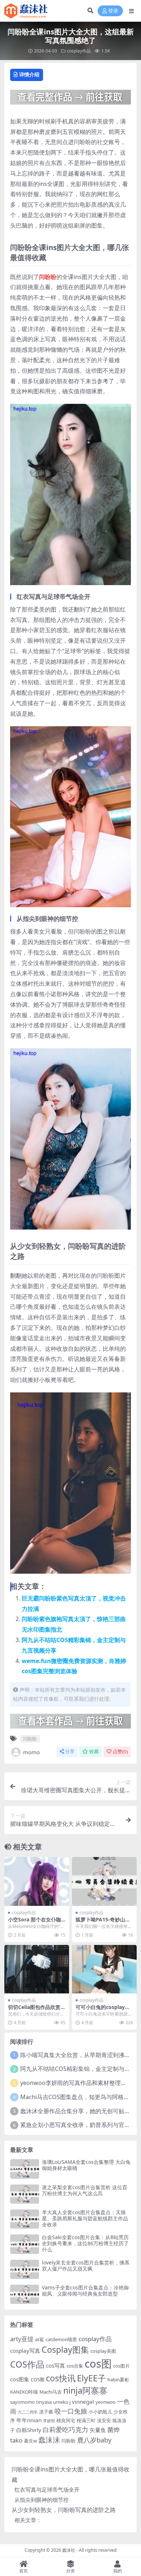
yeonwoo (106, 2402)
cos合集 (75, 2366)
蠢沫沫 (49, 2440)
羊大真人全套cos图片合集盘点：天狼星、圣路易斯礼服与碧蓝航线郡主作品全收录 (85, 2218)
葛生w (30, 2441)
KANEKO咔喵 (24, 2392)
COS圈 (38, 2380)
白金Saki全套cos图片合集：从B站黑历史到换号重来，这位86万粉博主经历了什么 (85, 2243)
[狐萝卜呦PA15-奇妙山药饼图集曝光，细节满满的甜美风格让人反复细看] (104, 1881)
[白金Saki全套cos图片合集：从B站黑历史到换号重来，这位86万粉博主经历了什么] (25, 2244)
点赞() (120, 1752)
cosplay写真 (25, 2351)
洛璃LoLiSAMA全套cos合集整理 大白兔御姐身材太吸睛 (86, 2165)
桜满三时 (86, 2420)
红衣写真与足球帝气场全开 (47, 2490)
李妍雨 (49, 2421)
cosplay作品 (79, 51)
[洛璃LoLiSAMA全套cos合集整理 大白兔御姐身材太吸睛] (25, 2169)
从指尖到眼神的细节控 (42, 2500)
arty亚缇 (22, 2339)
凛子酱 (46, 2412)
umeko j (62, 2402)
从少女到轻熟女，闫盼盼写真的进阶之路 (64, 2510)
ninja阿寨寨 (85, 2390)
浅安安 (104, 2420)
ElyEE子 (91, 2378)
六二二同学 (28, 2412)
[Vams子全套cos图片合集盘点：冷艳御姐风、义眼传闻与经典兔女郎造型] (25, 2294)
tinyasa (44, 2402)
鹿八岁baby (94, 2440)
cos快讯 (61, 2378)
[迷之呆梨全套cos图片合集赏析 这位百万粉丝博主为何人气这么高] (25, 2194)
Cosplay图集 (65, 2349)
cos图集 (20, 2379)
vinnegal (83, 2402)
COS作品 (27, 2364)
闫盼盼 (48, 277)
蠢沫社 (69, 2550)
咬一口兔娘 (71, 2411)
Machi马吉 (51, 2392)
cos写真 (55, 2365)
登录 (113, 11)
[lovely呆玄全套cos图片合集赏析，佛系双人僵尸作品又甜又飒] (25, 2269)
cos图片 (121, 2366)
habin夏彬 (118, 2380)
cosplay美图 (103, 2351)
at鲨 (40, 2339)
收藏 (94, 1752)
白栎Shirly (29, 2430)
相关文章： (28, 2520)
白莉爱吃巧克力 (65, 2429)
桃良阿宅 (66, 2420)
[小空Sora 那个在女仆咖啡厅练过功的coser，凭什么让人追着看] (37, 1881)
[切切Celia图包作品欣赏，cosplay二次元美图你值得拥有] (37, 1969)
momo (31, 1752)
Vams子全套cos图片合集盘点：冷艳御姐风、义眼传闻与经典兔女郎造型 (85, 2291)
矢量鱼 (98, 2430)
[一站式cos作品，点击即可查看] (70, 100)
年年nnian (29, 2420)
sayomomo (22, 2402)
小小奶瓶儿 (100, 2412)
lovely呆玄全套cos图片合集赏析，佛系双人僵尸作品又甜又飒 (86, 2266)
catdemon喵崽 (61, 2339)
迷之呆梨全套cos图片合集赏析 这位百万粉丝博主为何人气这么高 (85, 2190)
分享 (70, 1752)
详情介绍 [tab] (29, 74)
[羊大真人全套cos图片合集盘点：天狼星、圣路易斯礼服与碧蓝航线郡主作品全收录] (25, 2219)
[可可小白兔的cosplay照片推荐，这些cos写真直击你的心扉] (104, 1969)
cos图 (98, 2364)
